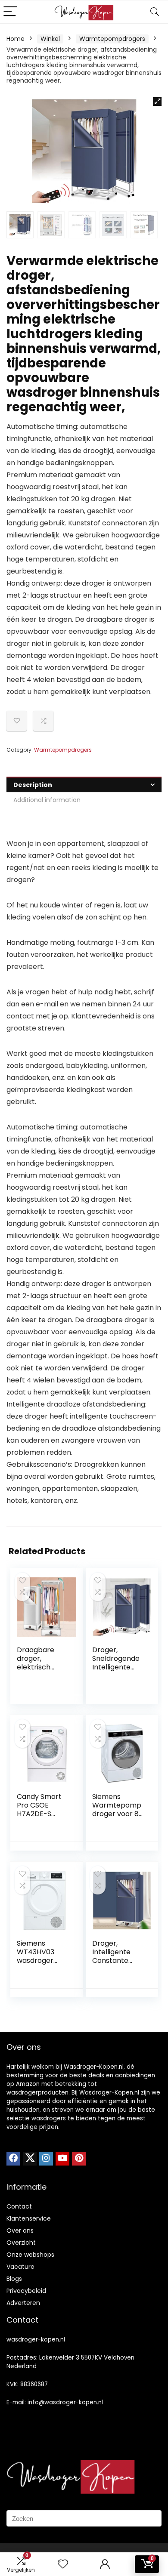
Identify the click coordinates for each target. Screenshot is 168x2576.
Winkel (50, 39)
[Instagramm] (46, 2159)
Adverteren (23, 2303)
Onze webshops (30, 2255)
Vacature (20, 2267)
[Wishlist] (63, 2564)
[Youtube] (62, 2159)
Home (16, 39)
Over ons (20, 2230)
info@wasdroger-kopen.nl (65, 2402)
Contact (19, 2206)
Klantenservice (29, 2218)
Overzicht (21, 2243)
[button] (157, 102)
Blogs (14, 2279)
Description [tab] (33, 785)
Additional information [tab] (47, 800)
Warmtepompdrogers (112, 39)
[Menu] (10, 12)
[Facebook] (13, 2159)
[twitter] (30, 2159)
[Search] (155, 12)
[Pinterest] (79, 2159)
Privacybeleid (26, 2291)
